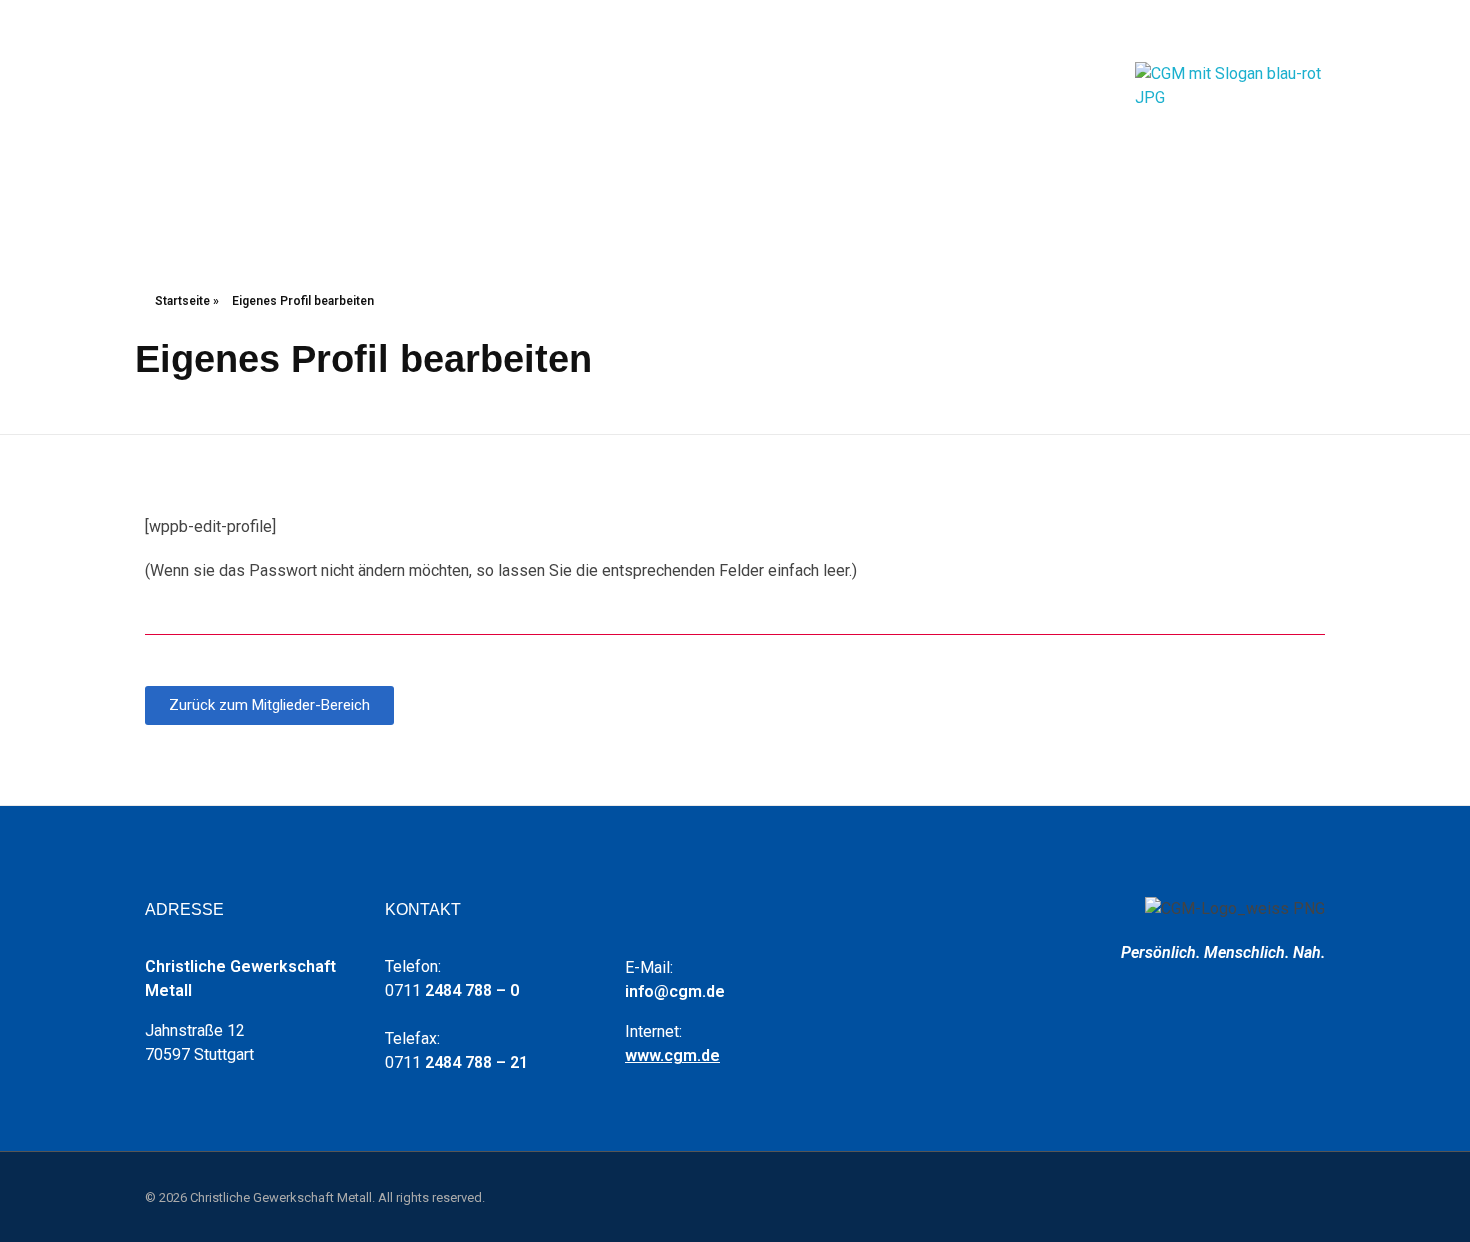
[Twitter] (1260, 31)
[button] (269, 705)
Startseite (182, 301)
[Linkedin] (1320, 31)
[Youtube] (1230, 31)
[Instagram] (1290, 31)
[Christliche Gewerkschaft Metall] (1235, 119)
